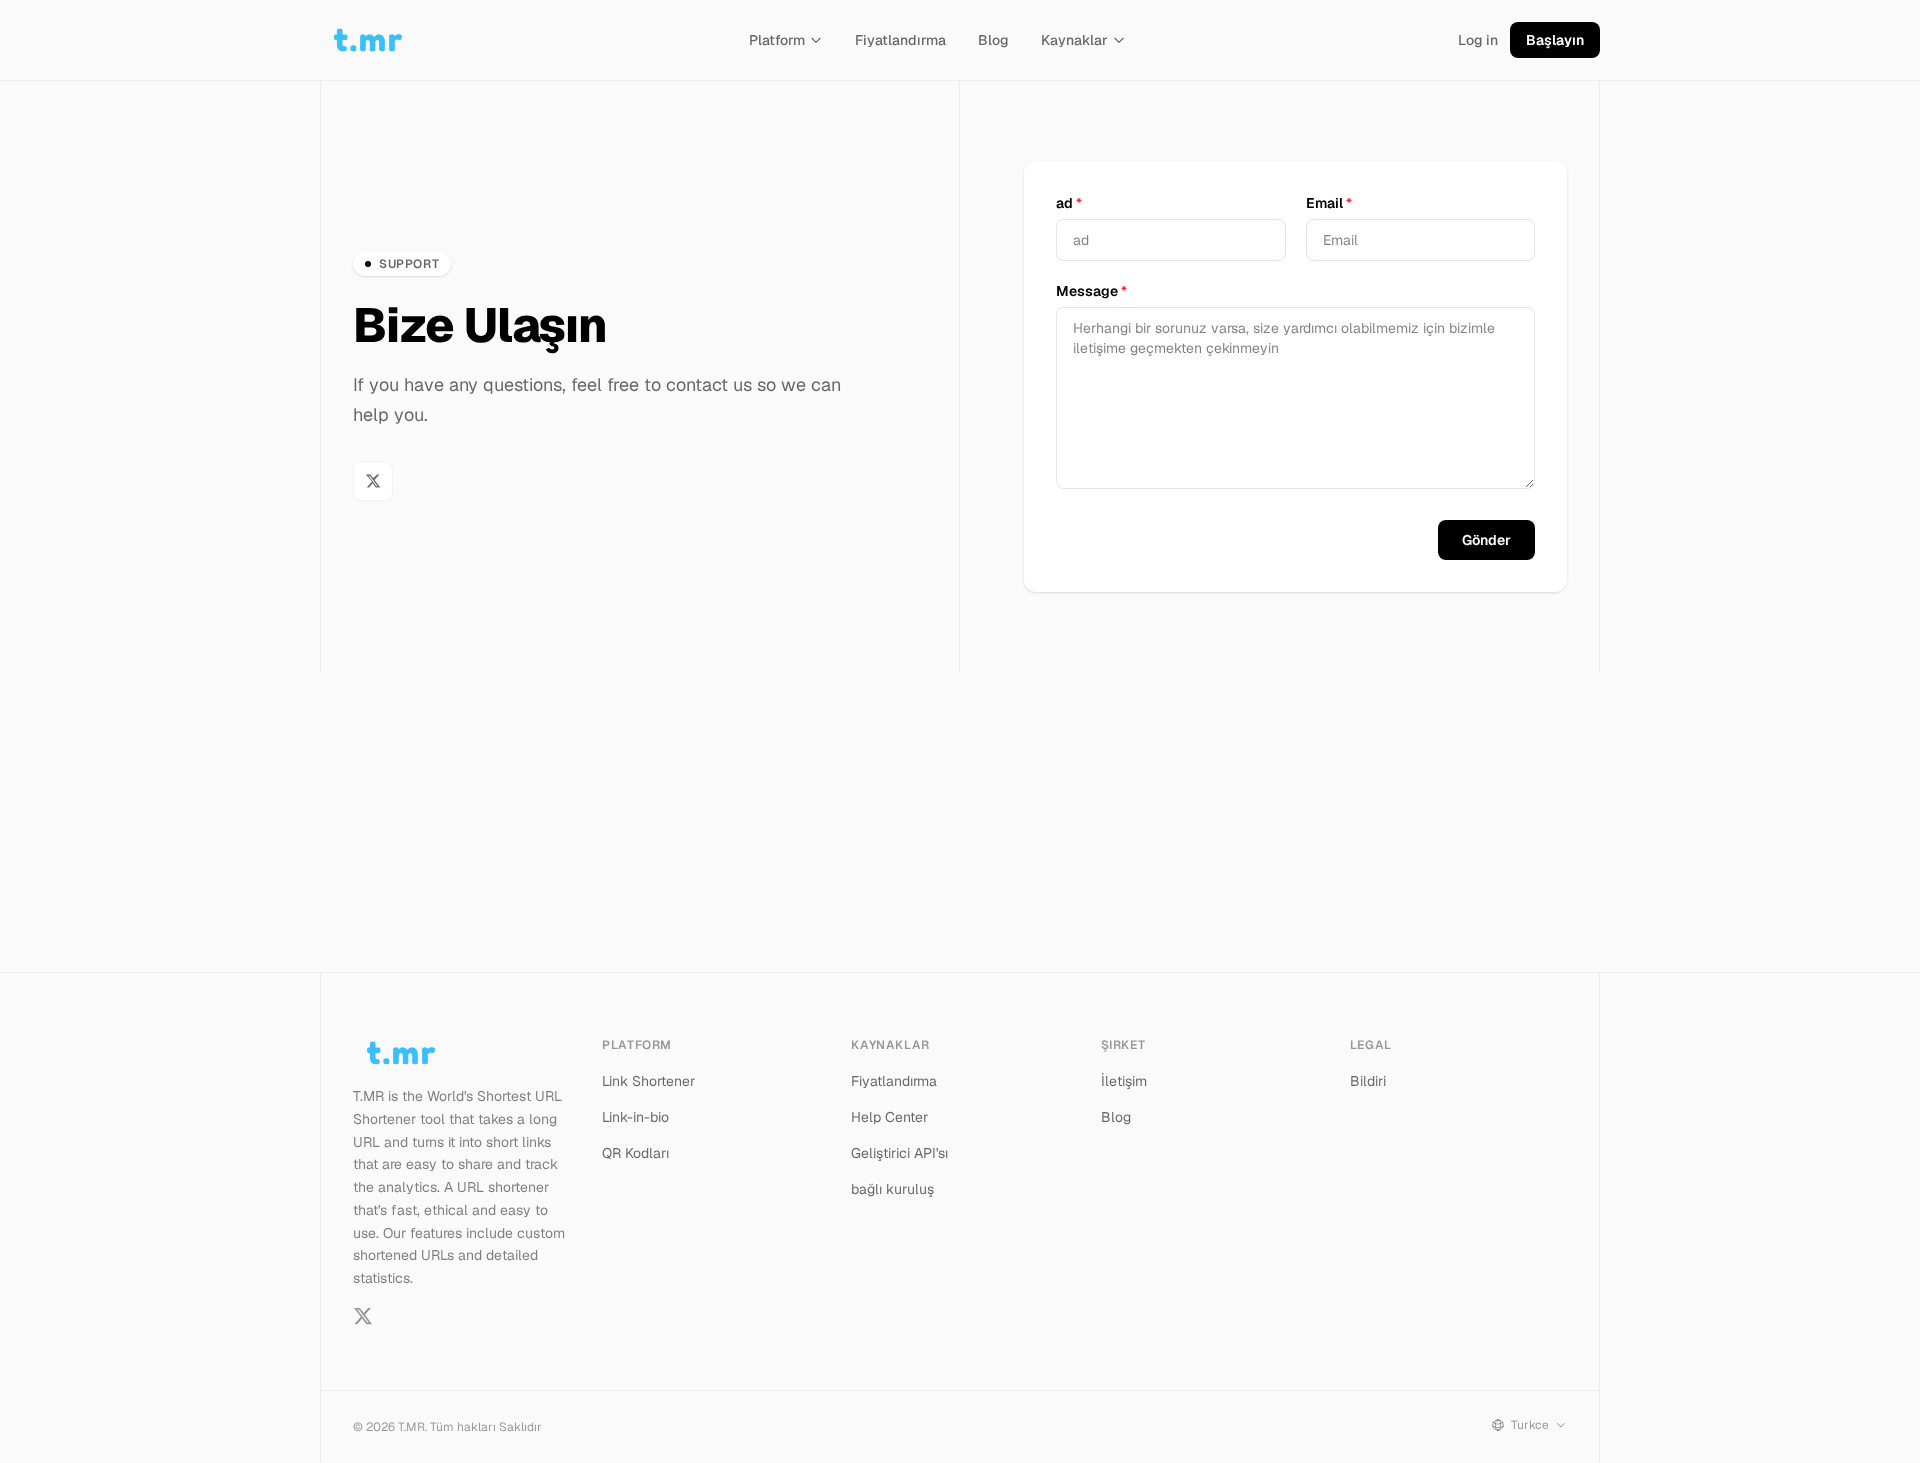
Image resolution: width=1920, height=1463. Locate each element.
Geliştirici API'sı (899, 1153)
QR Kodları (635, 1153)
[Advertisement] (960, 822)
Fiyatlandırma (900, 40)
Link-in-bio (635, 1117)
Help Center (889, 1117)
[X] (373, 481)
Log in (1478, 40)
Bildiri (1368, 1081)
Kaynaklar (1074, 40)
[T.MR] (368, 40)
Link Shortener (648, 1081)
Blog (993, 40)
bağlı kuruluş (892, 1189)
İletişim (1124, 1081)
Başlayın (1555, 40)
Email (1329, 203)
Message (1091, 291)
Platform (777, 40)
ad (1069, 203)
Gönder (1486, 540)
